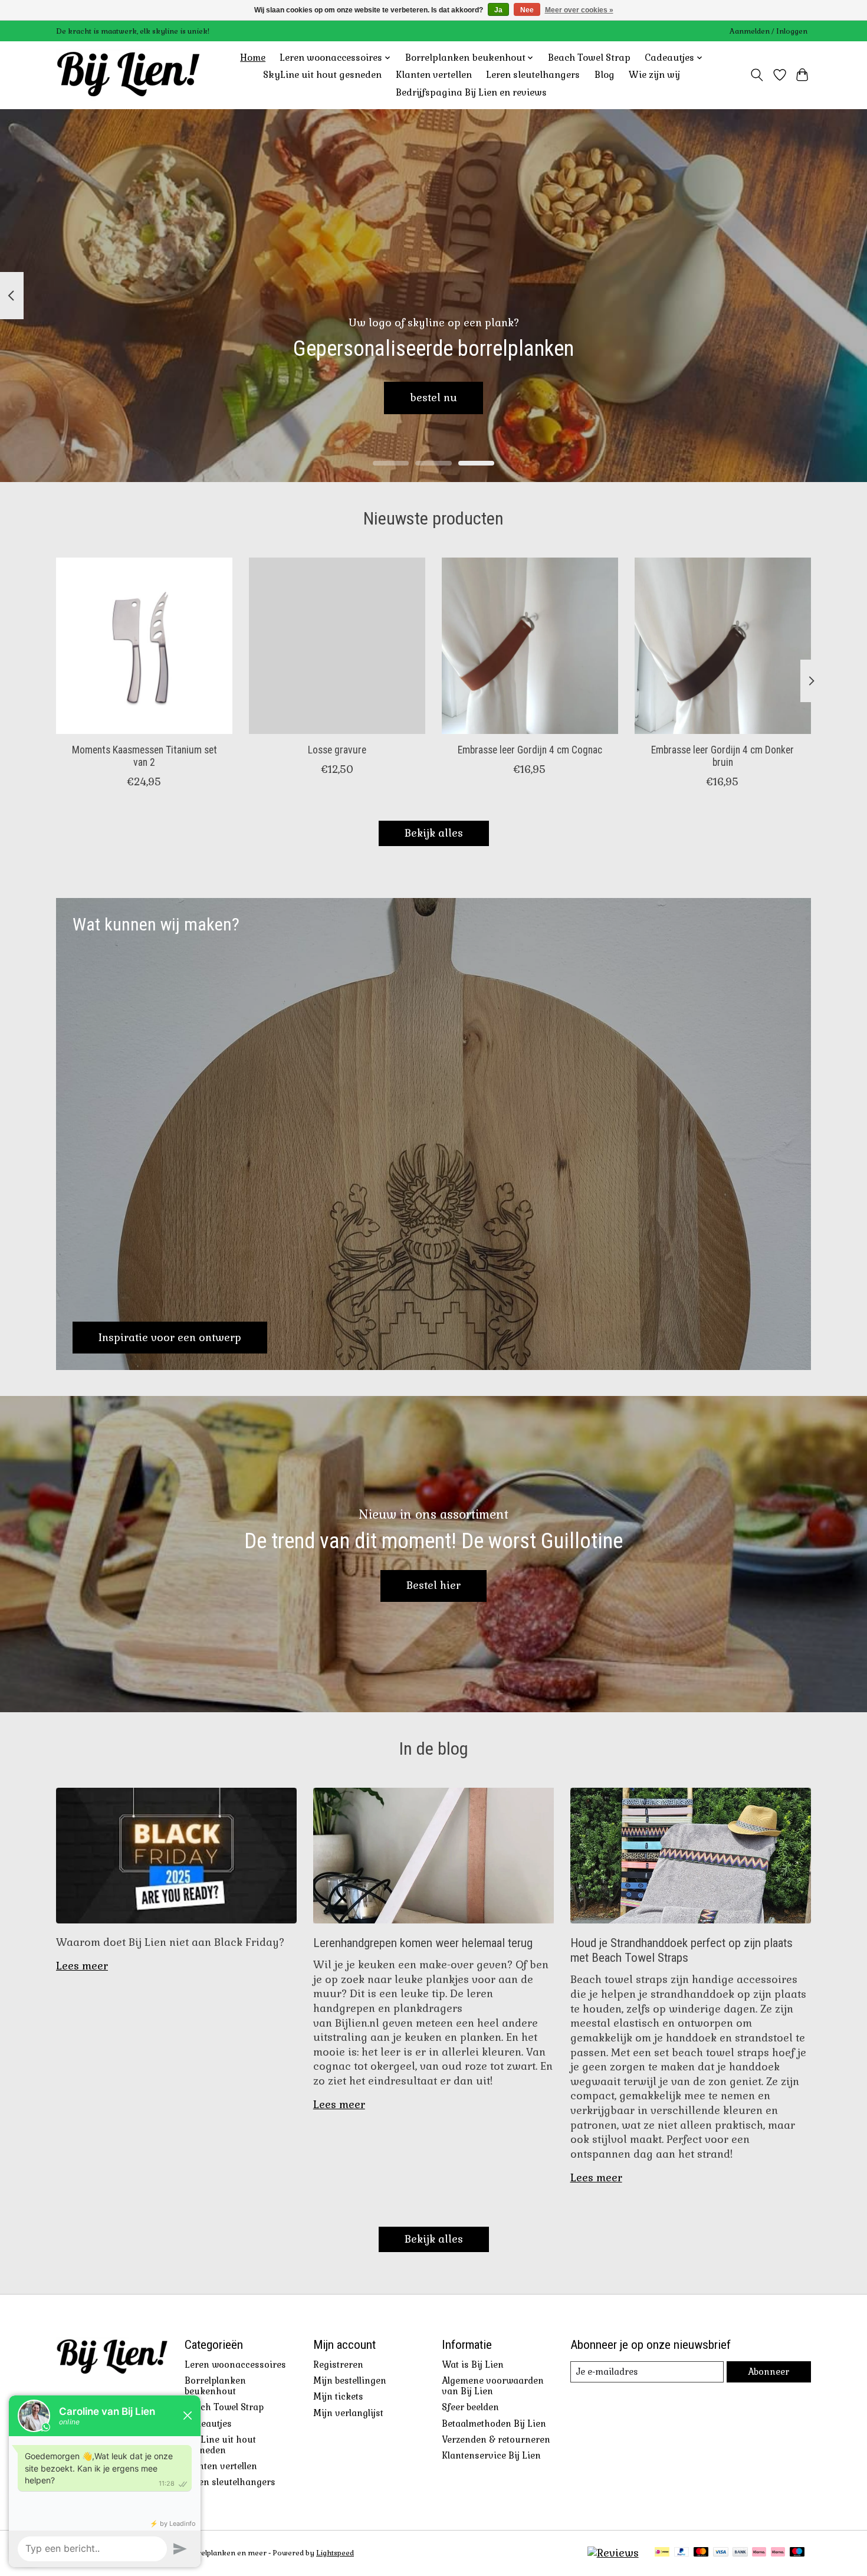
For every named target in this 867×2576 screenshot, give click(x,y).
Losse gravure (337, 749)
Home (253, 58)
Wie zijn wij (654, 75)
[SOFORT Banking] (759, 2553)
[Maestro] (797, 2553)
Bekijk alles (434, 833)
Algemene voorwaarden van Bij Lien (493, 2386)
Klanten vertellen (434, 75)
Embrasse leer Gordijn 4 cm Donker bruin (722, 756)
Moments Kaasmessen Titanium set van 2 (144, 756)
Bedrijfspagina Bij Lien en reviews (471, 93)
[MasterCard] (701, 2553)
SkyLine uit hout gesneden (322, 75)
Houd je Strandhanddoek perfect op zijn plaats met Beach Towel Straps (682, 1950)
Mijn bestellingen (350, 2381)
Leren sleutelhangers (533, 75)
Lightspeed (335, 2553)
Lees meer (82, 1966)
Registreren (338, 2365)
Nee (527, 10)
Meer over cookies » (579, 10)
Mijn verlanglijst (348, 2413)
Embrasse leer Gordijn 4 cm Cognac (530, 749)
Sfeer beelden (470, 2407)
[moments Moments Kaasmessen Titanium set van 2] (144, 646)
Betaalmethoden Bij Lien (494, 2424)
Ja (498, 10)
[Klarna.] (778, 2553)
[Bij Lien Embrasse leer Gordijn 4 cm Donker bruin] (723, 646)
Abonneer (769, 2372)
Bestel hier (433, 1585)
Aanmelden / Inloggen (769, 31)
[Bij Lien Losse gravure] (337, 646)
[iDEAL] (662, 2553)
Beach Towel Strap (589, 58)
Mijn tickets (338, 2397)
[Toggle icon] (757, 75)
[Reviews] (613, 2553)
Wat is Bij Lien (473, 2365)
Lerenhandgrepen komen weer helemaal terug (423, 1943)
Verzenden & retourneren (496, 2440)
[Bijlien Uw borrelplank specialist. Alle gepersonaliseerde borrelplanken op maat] (128, 75)
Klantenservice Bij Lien (491, 2456)
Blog (605, 75)
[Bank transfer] (740, 2553)
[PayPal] (682, 2553)
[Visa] (721, 2553)
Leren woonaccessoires (235, 2365)
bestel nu (433, 397)
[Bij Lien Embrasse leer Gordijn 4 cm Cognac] (530, 646)
